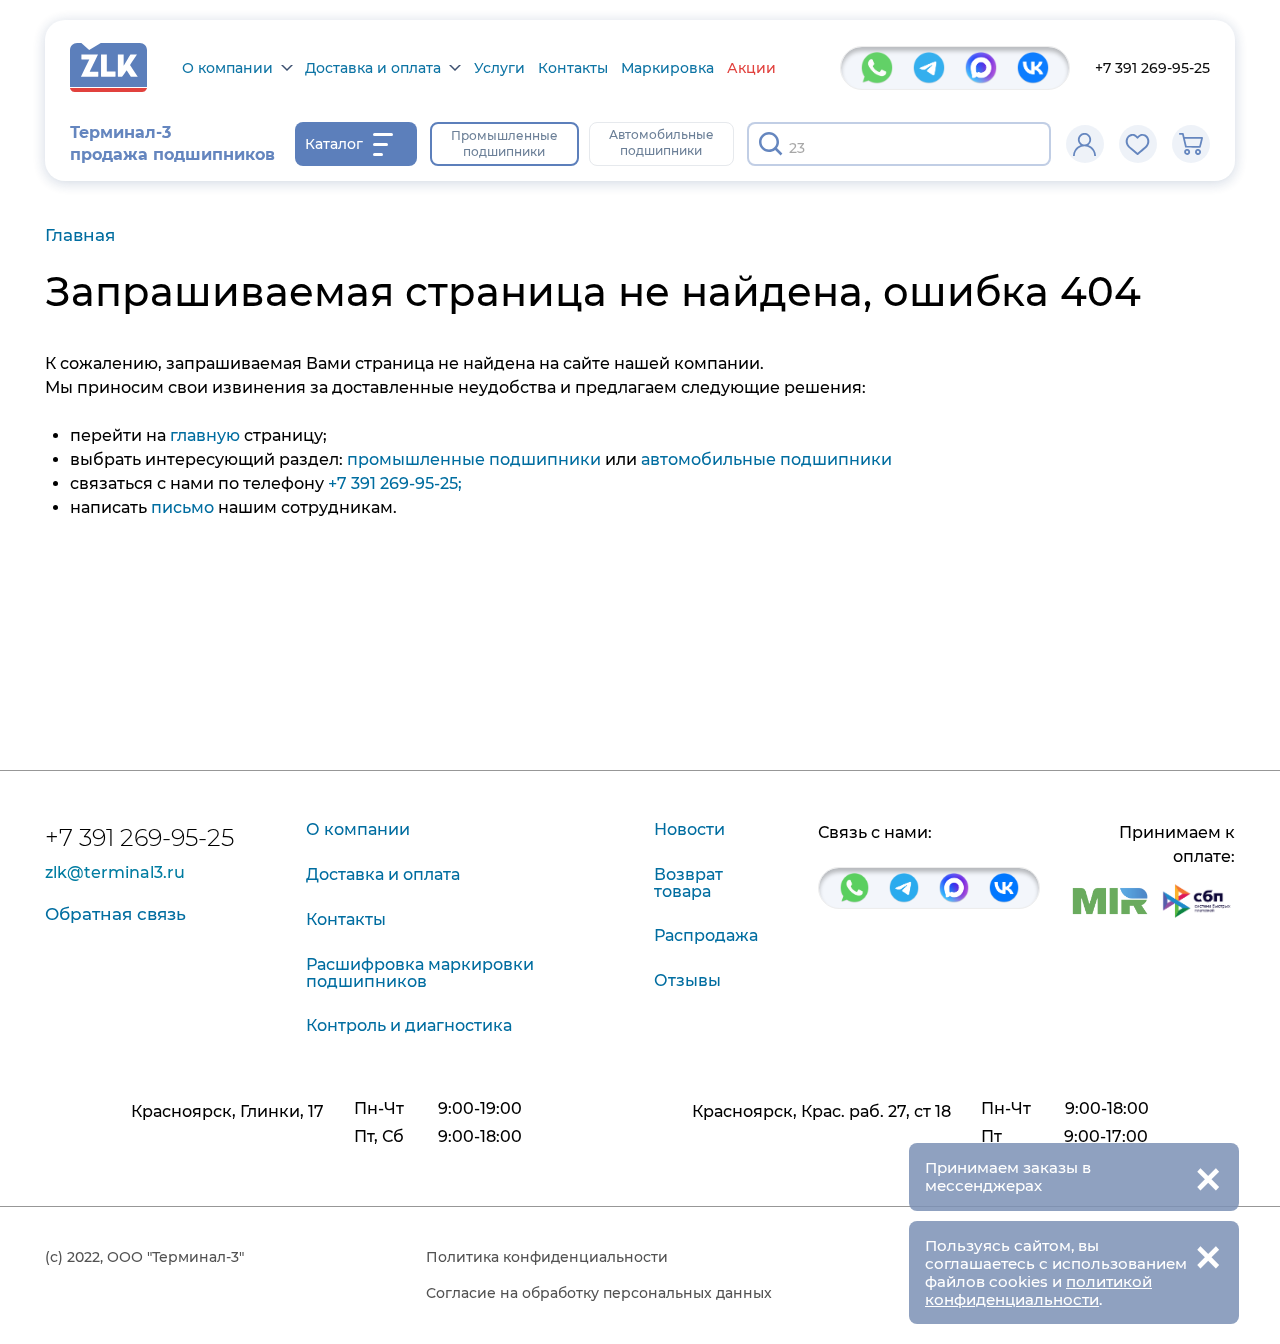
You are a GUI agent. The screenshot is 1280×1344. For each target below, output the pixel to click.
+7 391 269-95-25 (1152, 68)
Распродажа (706, 935)
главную (205, 435)
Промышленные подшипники (504, 143)
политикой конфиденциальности (1038, 1290)
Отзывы (687, 980)
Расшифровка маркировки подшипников (420, 973)
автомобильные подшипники (766, 459)
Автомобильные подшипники (661, 142)
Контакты (573, 68)
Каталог (334, 144)
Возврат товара (688, 883)
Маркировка (667, 68)
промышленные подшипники (474, 459)
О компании (227, 68)
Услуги (499, 68)
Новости (689, 829)
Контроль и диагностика (409, 1025)
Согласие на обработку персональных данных (599, 1293)
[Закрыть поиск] (1023, 144)
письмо (182, 507)
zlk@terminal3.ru (115, 873)
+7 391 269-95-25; (395, 483)
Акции (751, 68)
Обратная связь (115, 914)
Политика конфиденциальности (547, 1257)
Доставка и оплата (373, 68)
